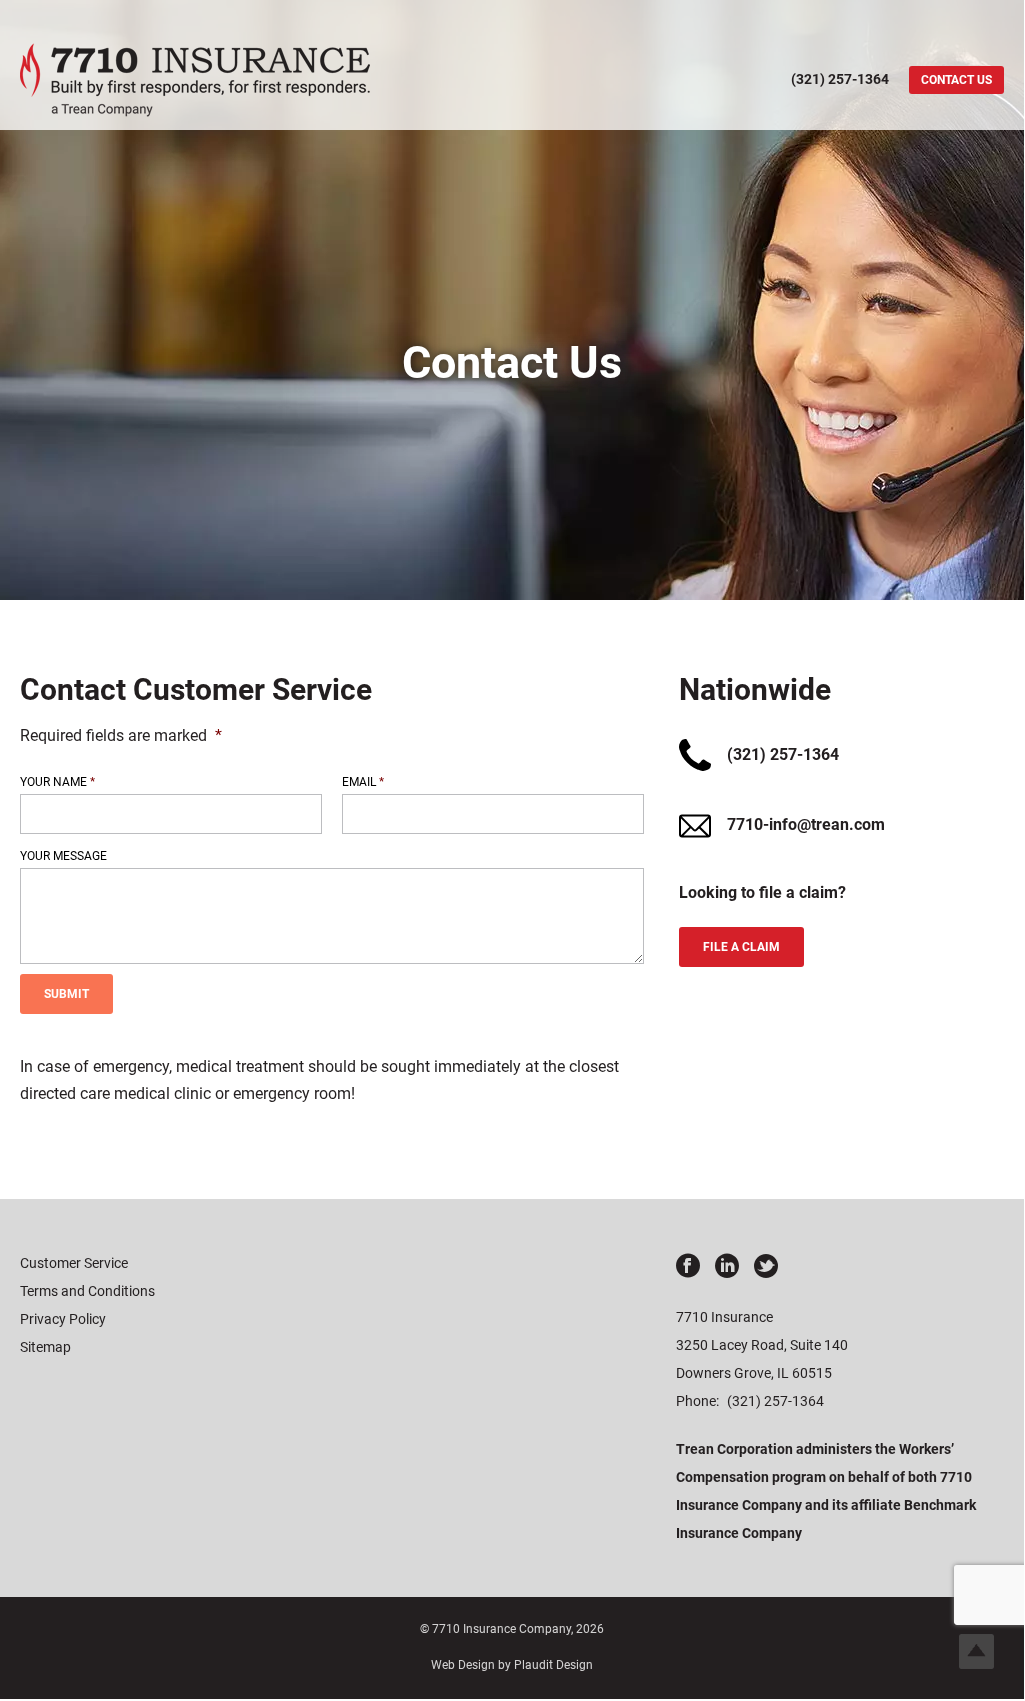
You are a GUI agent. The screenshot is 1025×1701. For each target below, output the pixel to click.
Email (363, 782)
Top (976, 1651)
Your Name (57, 782)
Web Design (463, 1665)
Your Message (63, 856)
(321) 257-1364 (775, 1401)
